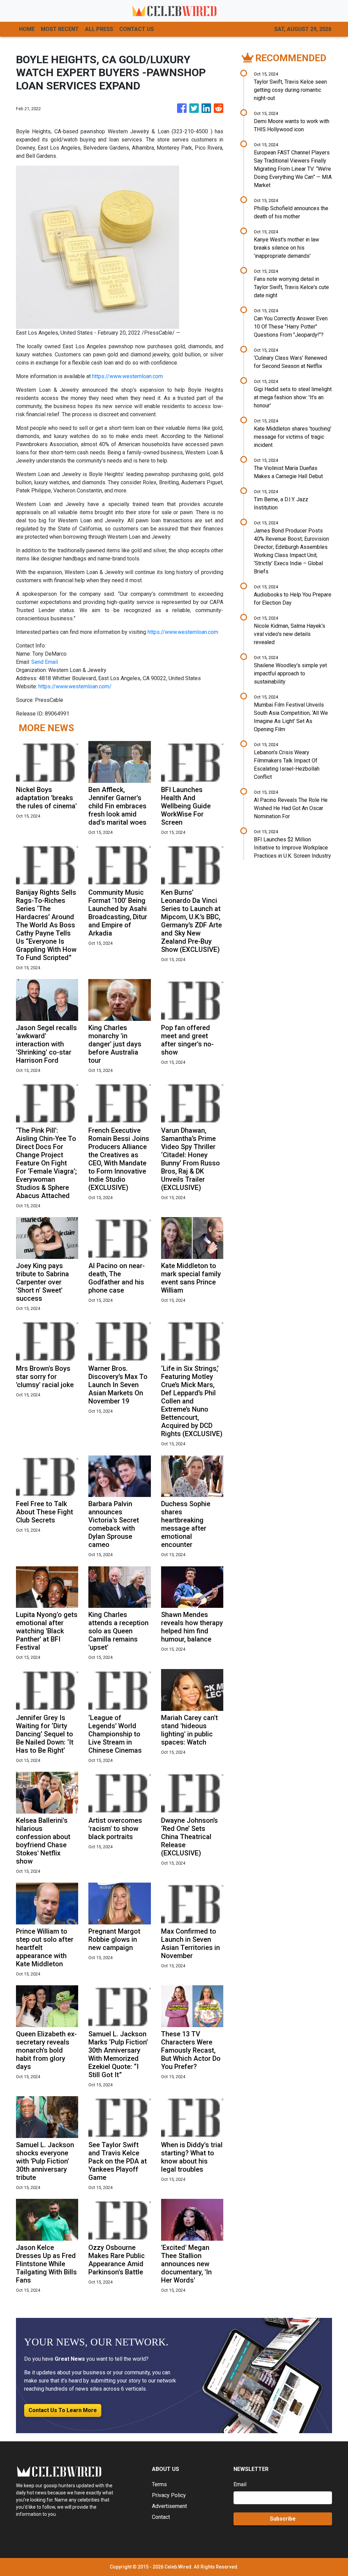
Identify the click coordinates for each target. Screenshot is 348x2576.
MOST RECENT (60, 29)
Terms (159, 2484)
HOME (27, 29)
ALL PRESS (99, 29)
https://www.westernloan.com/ (75, 686)
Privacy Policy (169, 2495)
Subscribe (283, 2519)
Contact (161, 2517)
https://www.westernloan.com (127, 376)
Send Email (45, 662)
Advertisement (169, 2506)
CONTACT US (137, 29)
